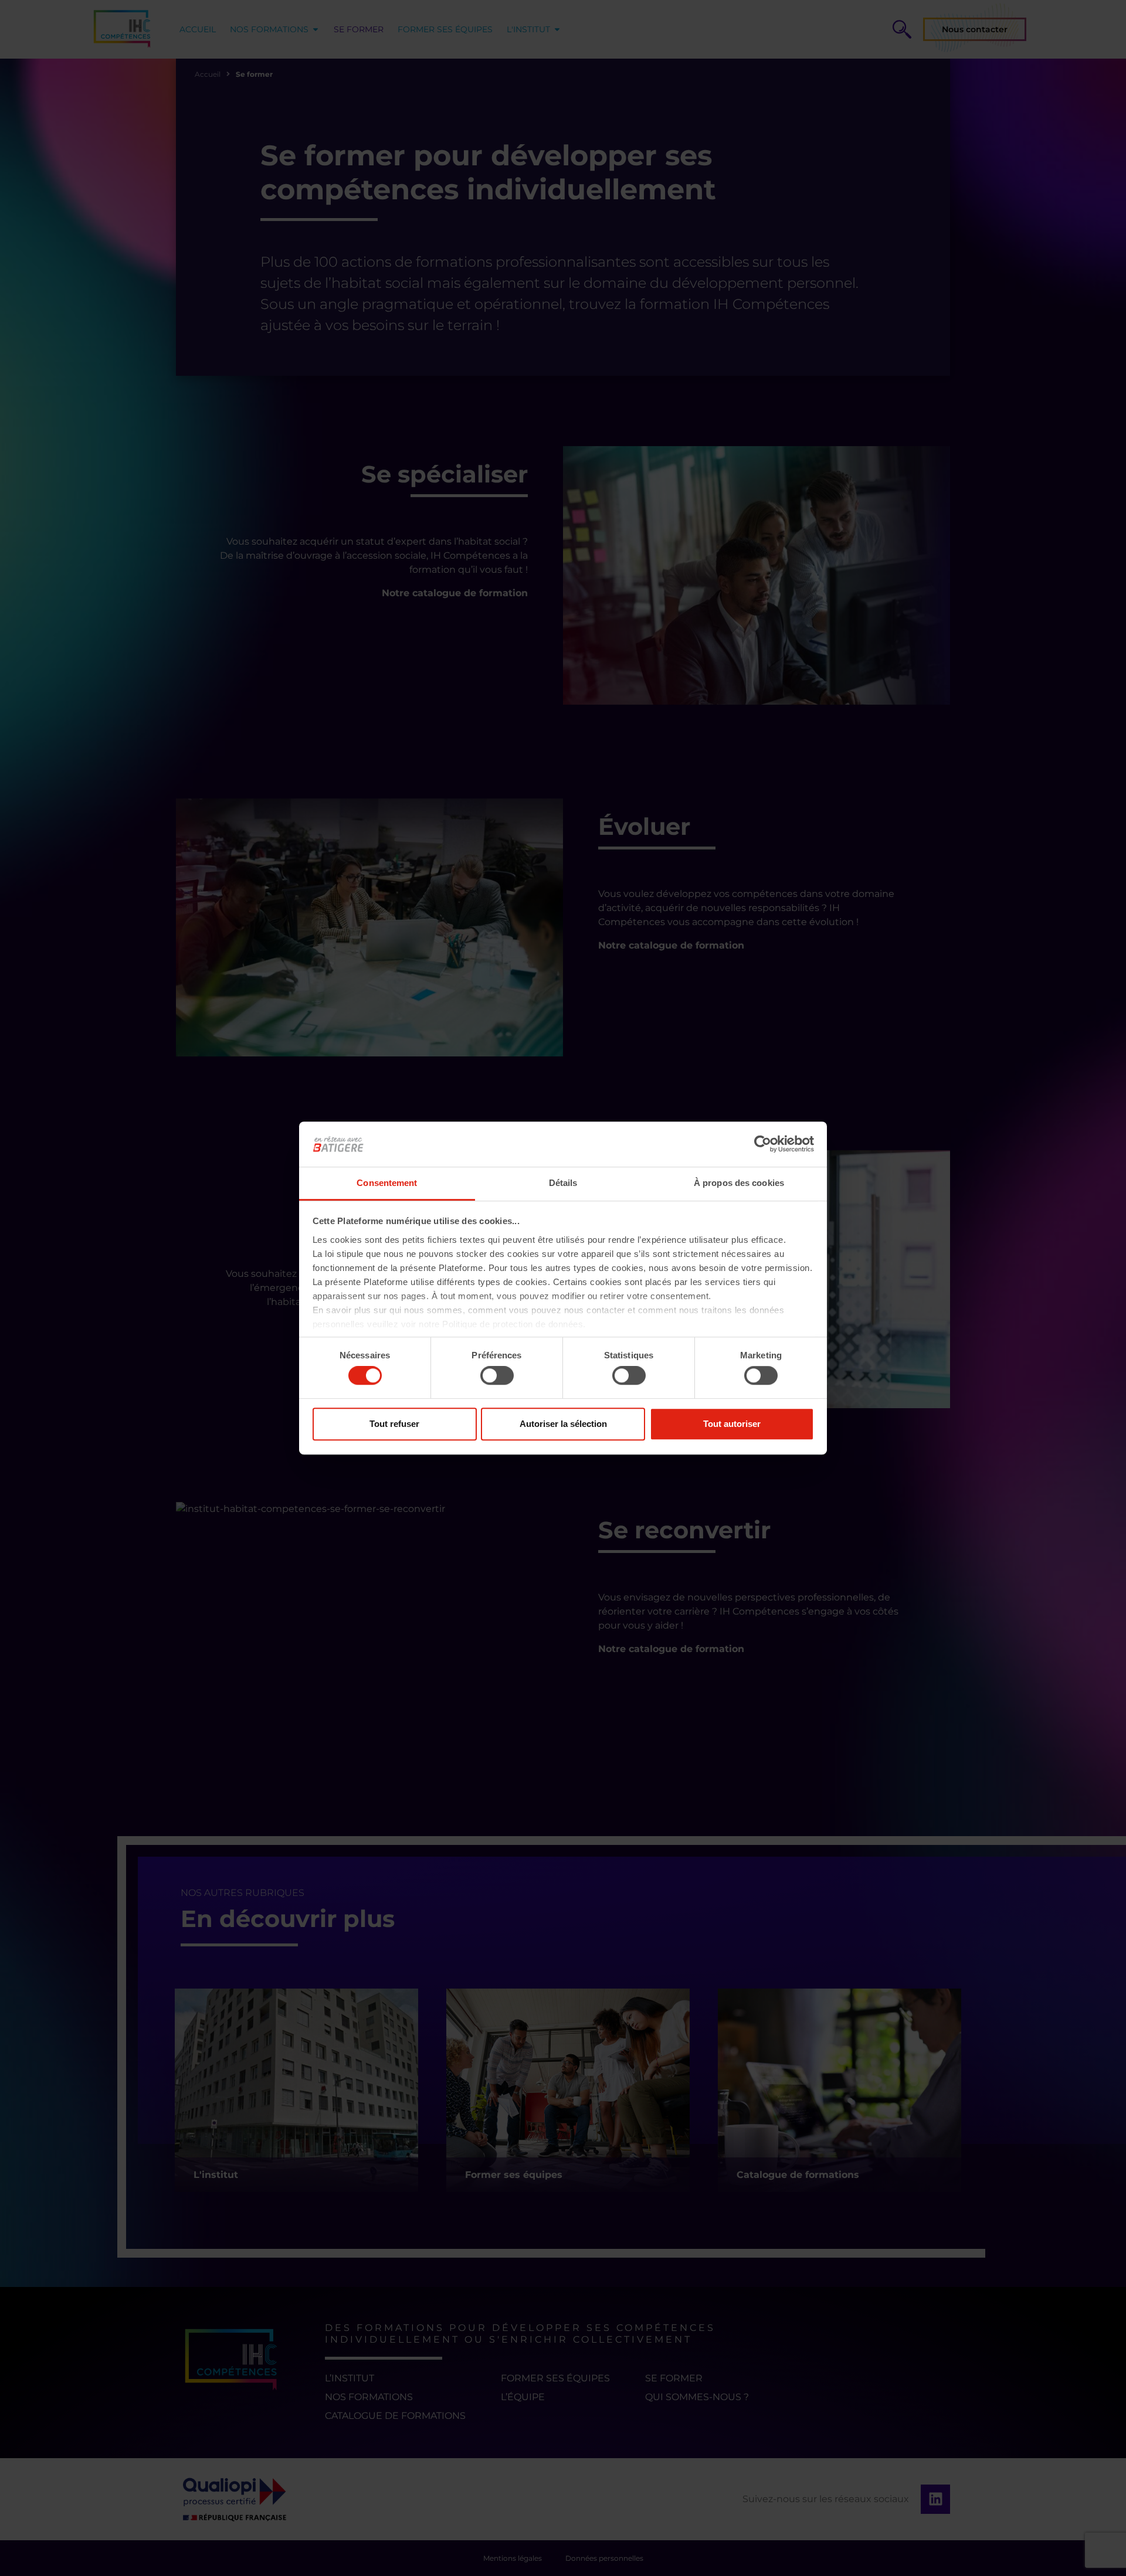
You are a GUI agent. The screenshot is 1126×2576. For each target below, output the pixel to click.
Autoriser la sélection (563, 1424)
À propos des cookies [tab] (739, 1183)
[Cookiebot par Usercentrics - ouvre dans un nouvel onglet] (763, 1144)
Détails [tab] (563, 1183)
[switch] (497, 1375)
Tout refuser (394, 1424)
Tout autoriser (732, 1424)
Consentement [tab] (387, 1183)
